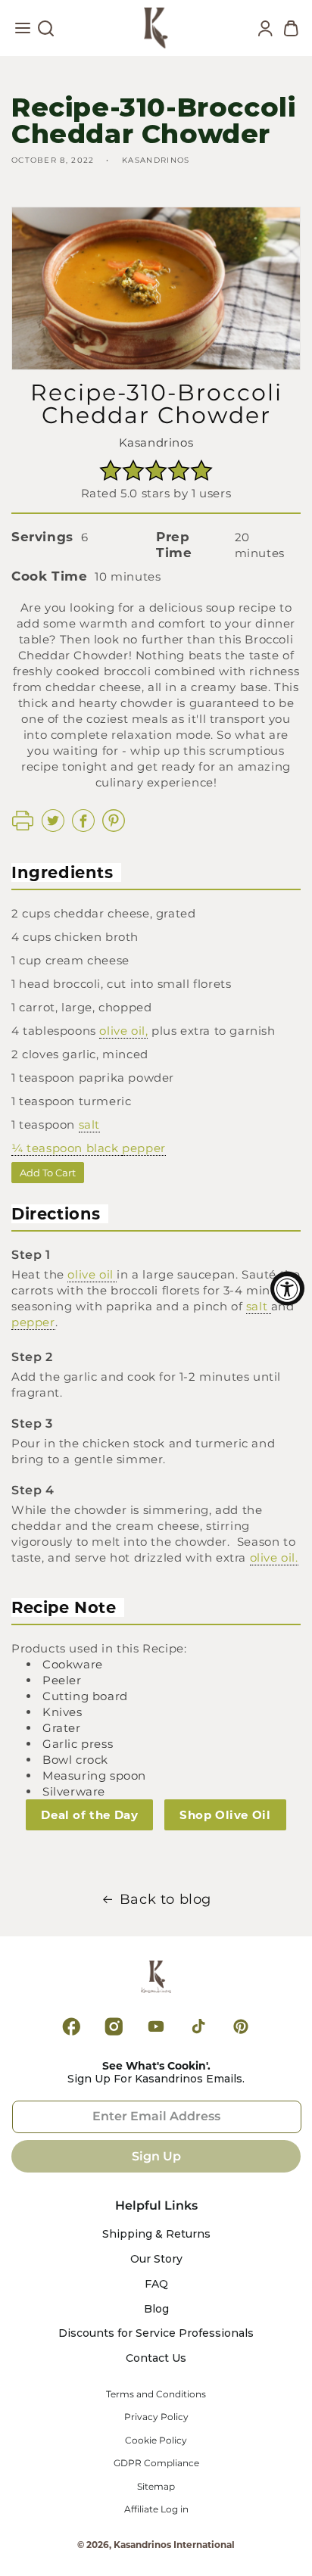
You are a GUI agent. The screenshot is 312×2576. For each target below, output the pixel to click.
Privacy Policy (156, 2417)
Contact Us (156, 2358)
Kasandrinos (156, 442)
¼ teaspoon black (67, 1148)
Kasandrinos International (174, 2545)
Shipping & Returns (156, 2234)
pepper (144, 1148)
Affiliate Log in (156, 2509)
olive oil (92, 1274)
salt (89, 1124)
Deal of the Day (89, 1815)
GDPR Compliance (156, 2463)
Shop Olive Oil (225, 1815)
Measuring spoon (94, 1775)
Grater (62, 1728)
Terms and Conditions (156, 2394)
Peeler (62, 1680)
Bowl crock (75, 1760)
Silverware (74, 1791)
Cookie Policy (156, 2441)
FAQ (156, 2284)
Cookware (73, 1664)
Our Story (156, 2259)
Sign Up (156, 2156)
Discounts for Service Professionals (156, 2333)
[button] (23, 32)
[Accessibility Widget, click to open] (287, 1288)
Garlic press (78, 1744)
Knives (62, 1712)
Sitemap (156, 2487)
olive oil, (123, 1031)
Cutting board (85, 1696)
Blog (156, 2309)
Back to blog (165, 1899)
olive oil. (274, 1557)
